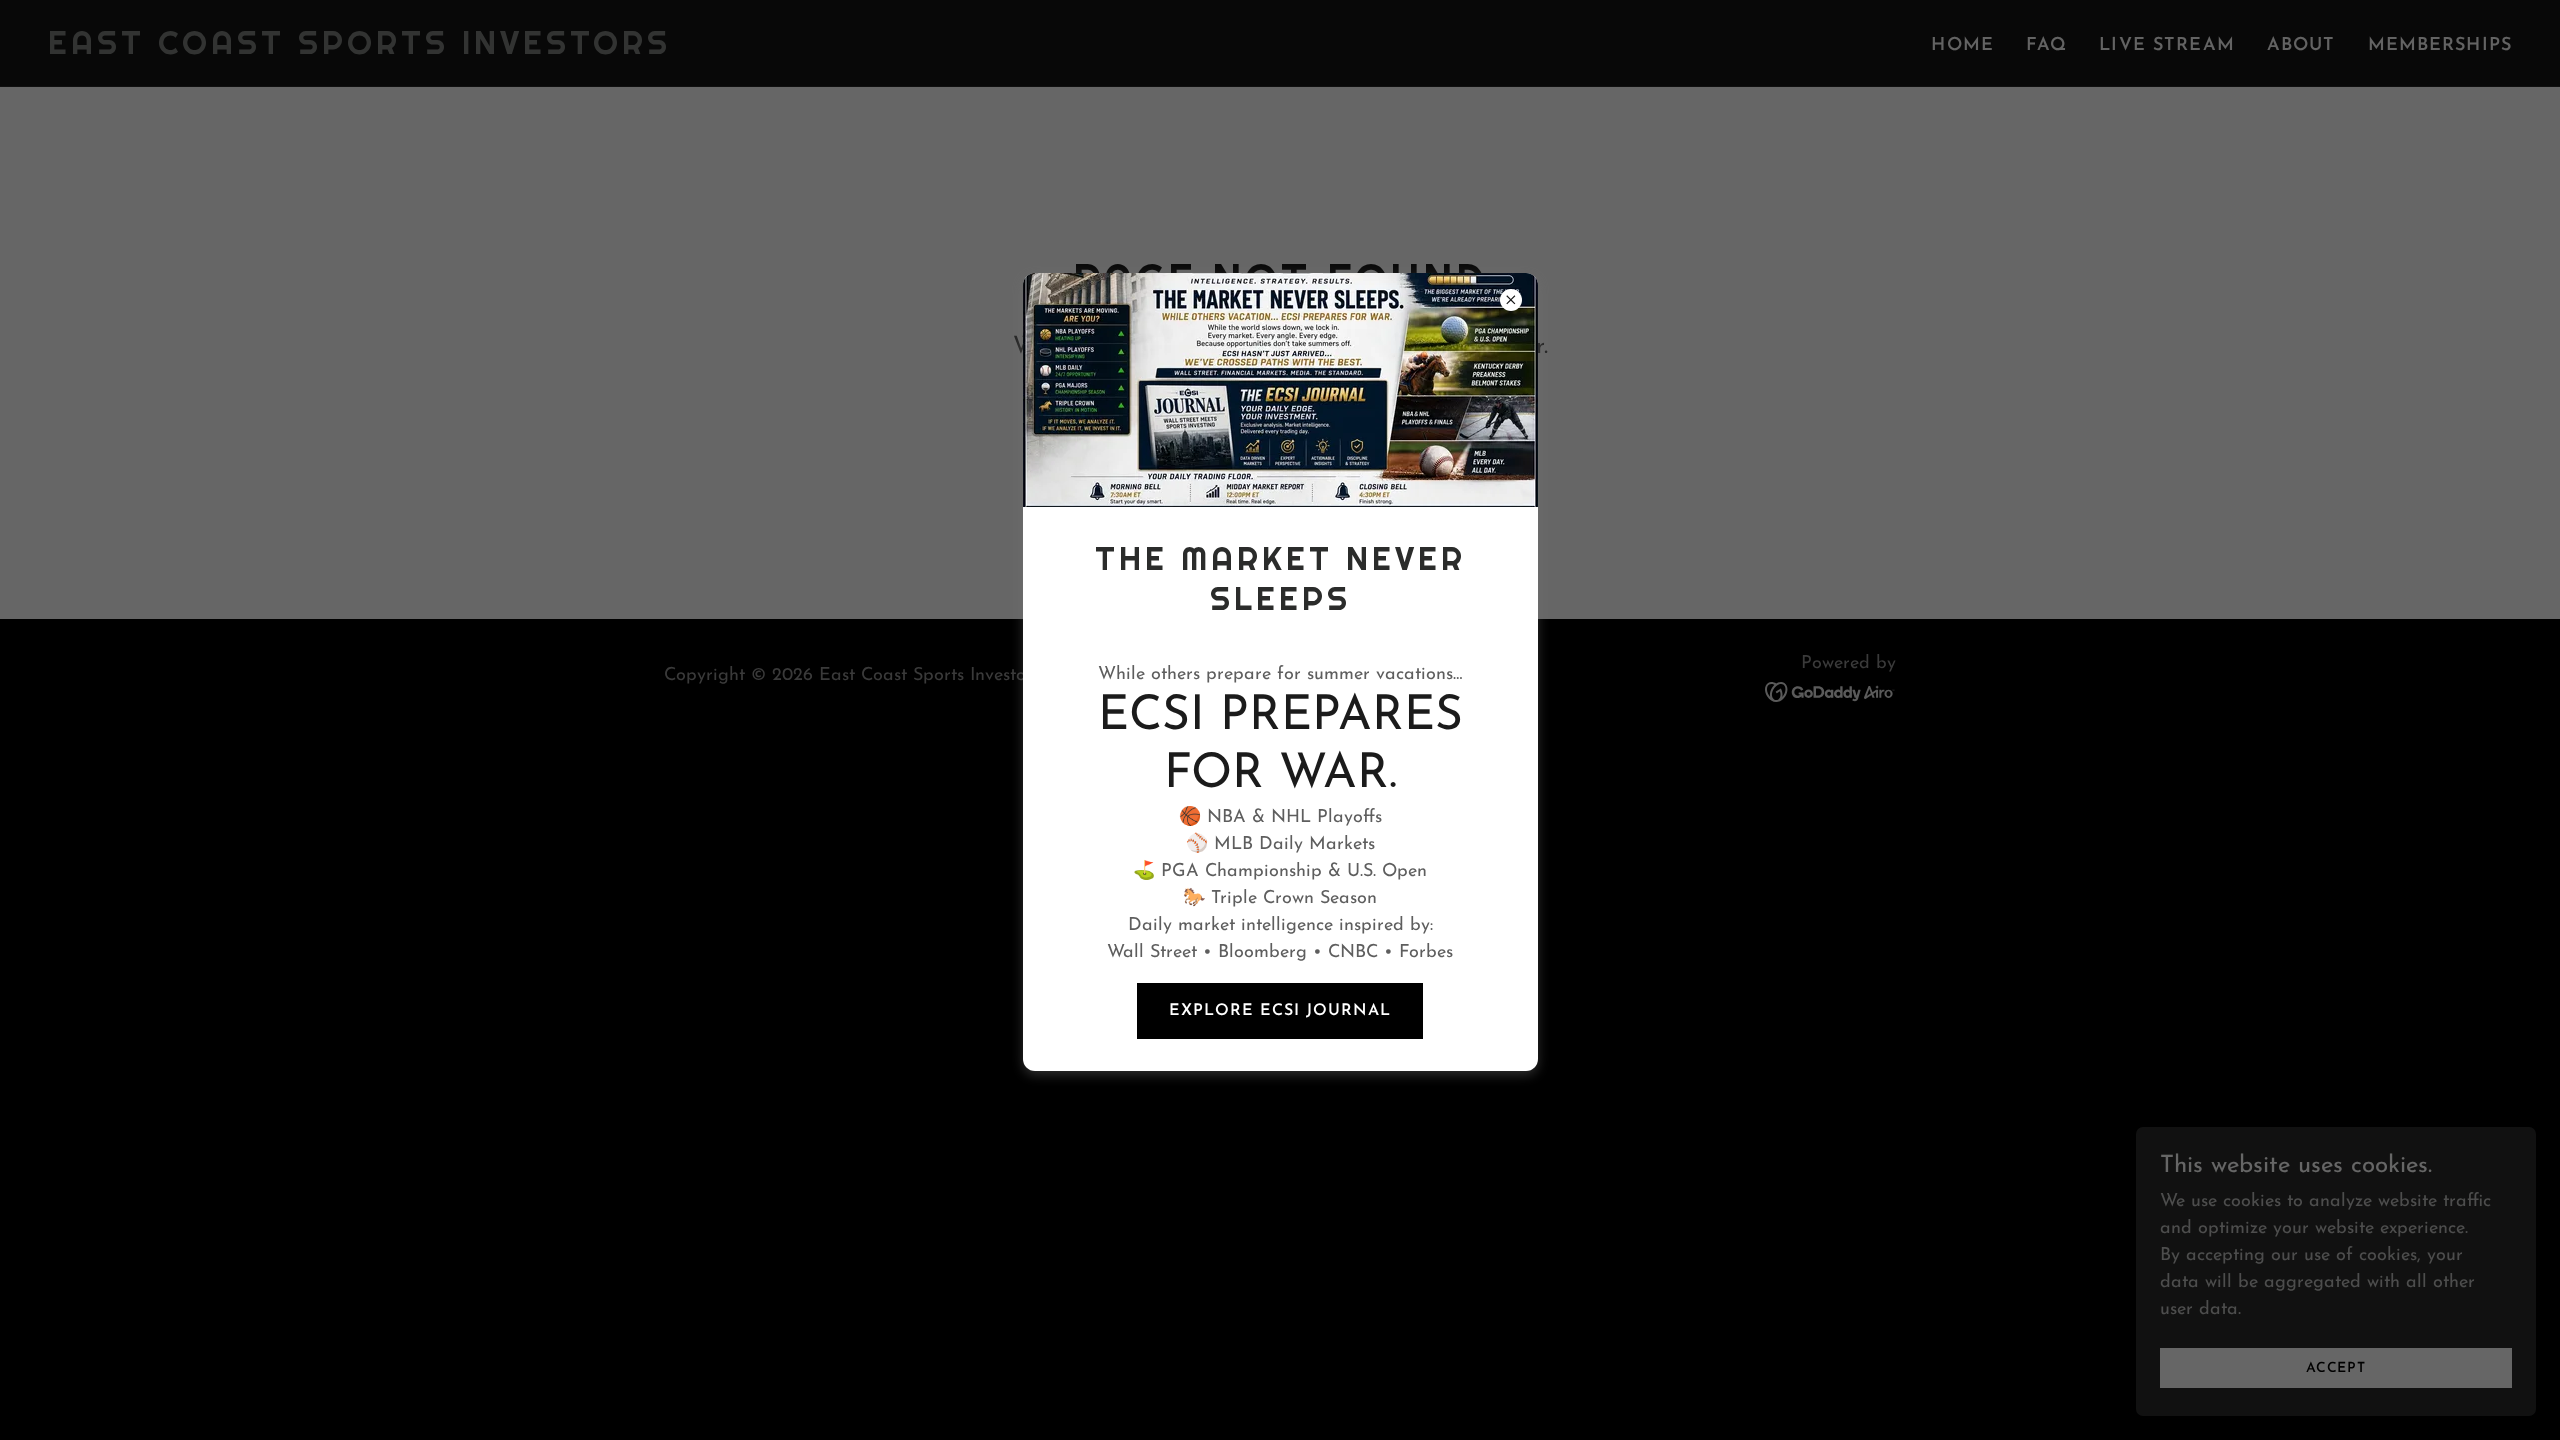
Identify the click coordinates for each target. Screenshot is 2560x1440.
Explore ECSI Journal (1280, 1011)
